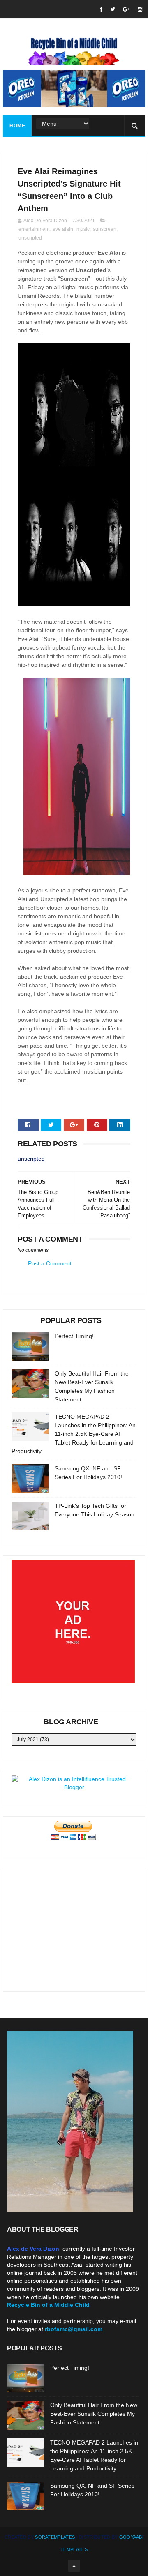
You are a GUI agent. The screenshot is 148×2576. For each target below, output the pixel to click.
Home (17, 126)
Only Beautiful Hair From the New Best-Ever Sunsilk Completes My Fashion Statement (94, 2414)
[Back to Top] (74, 2566)
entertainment (34, 229)
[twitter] (113, 9)
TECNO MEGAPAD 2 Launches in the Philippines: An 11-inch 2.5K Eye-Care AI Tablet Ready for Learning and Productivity (74, 1434)
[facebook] (101, 9)
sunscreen (105, 229)
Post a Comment (50, 1263)
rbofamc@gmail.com (74, 2329)
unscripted (30, 238)
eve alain (63, 229)
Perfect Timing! (74, 1336)
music (83, 229)
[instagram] (140, 9)
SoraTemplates (55, 2537)
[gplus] (126, 9)
